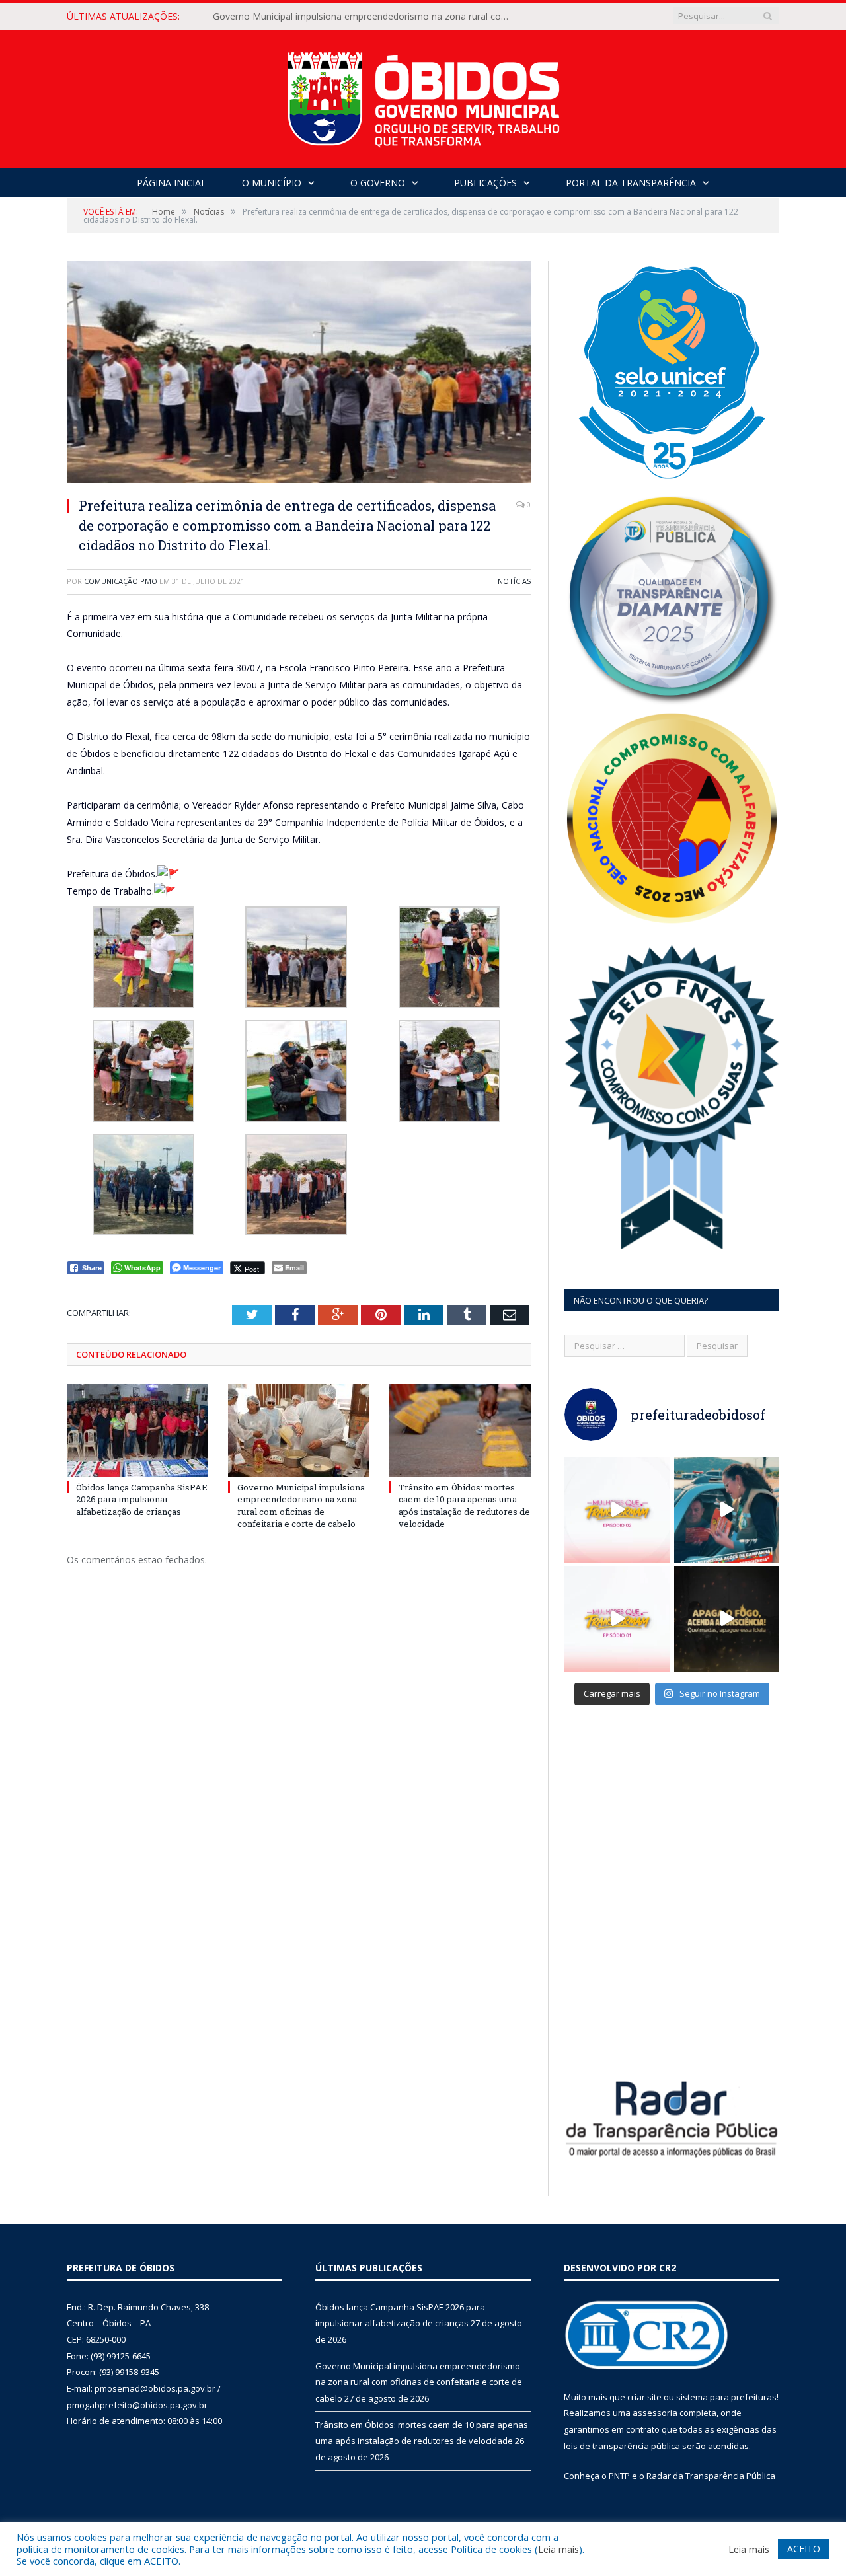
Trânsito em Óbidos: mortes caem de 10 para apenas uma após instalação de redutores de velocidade (464, 1505)
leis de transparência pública (622, 2446)
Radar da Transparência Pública (711, 2476)
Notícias (514, 581)
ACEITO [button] (804, 2549)
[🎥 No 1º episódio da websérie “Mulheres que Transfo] (617, 1619)
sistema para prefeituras (726, 2397)
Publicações (485, 183)
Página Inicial (172, 183)
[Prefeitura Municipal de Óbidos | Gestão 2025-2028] (423, 96)
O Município (272, 183)
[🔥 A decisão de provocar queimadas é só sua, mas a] (727, 1619)
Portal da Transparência (631, 183)
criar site (644, 2397)
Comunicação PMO (121, 581)
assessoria (655, 2413)
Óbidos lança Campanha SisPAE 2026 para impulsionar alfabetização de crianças (142, 1499)
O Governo (378, 183)
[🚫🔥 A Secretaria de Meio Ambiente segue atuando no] (727, 1510)
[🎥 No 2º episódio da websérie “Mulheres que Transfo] (617, 1510)
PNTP (619, 2476)
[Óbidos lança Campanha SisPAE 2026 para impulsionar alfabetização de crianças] (137, 1430)
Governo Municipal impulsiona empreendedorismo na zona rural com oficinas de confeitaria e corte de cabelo (365, 17)
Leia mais (558, 2549)
